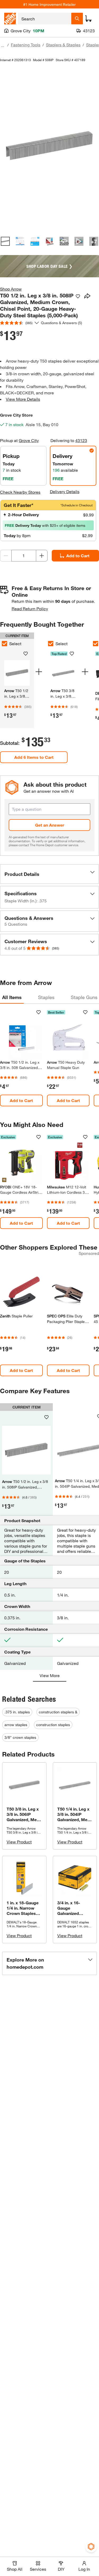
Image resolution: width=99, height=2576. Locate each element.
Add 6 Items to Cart (34, 757)
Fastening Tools (26, 45)
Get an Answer (50, 825)
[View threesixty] (64, 241)
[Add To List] (78, 296)
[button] (49, 874)
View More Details (23, 399)
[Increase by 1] (42, 556)
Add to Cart (21, 1100)
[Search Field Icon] (77, 19)
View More (50, 1675)
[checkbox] (51, 644)
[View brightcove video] (79, 241)
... (3, 45)
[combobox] (45, 19)
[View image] (5, 241)
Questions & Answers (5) (62, 323)
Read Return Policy (30, 609)
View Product (19, 1842)
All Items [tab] (12, 997)
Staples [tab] (46, 997)
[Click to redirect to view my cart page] (88, 19)
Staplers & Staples (63, 45)
